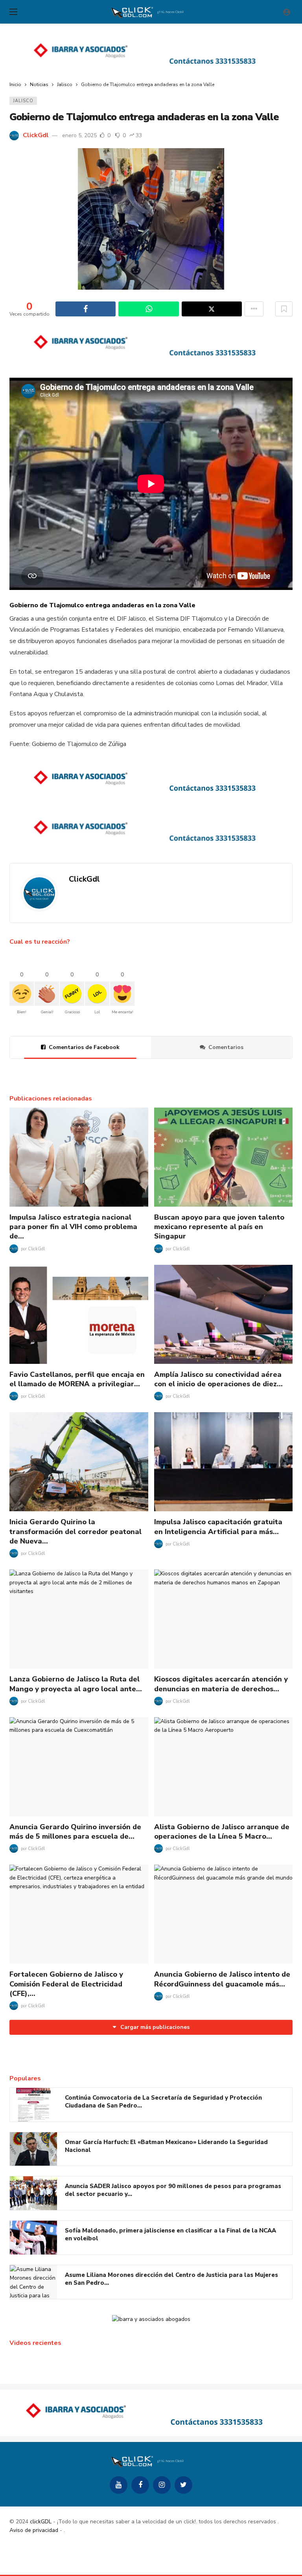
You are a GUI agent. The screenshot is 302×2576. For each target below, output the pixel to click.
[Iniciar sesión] (287, 12)
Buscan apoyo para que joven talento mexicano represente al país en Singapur (219, 1227)
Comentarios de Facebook (84, 1047)
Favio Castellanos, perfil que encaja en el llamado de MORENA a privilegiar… (77, 1379)
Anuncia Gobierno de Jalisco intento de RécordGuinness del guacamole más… (222, 1979)
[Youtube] (119, 2485)
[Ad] (151, 53)
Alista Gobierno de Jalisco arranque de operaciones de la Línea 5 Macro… (222, 1832)
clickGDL (41, 2522)
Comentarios (226, 1047)
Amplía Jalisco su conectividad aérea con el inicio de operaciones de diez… (218, 1379)
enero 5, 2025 (79, 135)
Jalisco (23, 101)
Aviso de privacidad (34, 2530)
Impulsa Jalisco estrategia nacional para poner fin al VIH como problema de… (73, 1227)
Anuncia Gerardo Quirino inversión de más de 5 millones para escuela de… (75, 1832)
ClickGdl (36, 135)
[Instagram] (162, 2485)
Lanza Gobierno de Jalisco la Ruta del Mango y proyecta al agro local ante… (76, 1684)
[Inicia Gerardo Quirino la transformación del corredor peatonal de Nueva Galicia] (79, 1462)
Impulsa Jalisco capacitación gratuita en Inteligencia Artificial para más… (218, 1527)
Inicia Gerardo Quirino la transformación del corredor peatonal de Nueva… (75, 1531)
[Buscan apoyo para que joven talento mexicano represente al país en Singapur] (224, 1157)
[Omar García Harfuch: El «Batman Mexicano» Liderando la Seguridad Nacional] (33, 2149)
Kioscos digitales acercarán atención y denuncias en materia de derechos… (221, 1684)
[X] (183, 2485)
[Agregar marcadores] (284, 309)
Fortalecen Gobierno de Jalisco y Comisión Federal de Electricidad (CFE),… (66, 1984)
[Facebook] (140, 2485)
